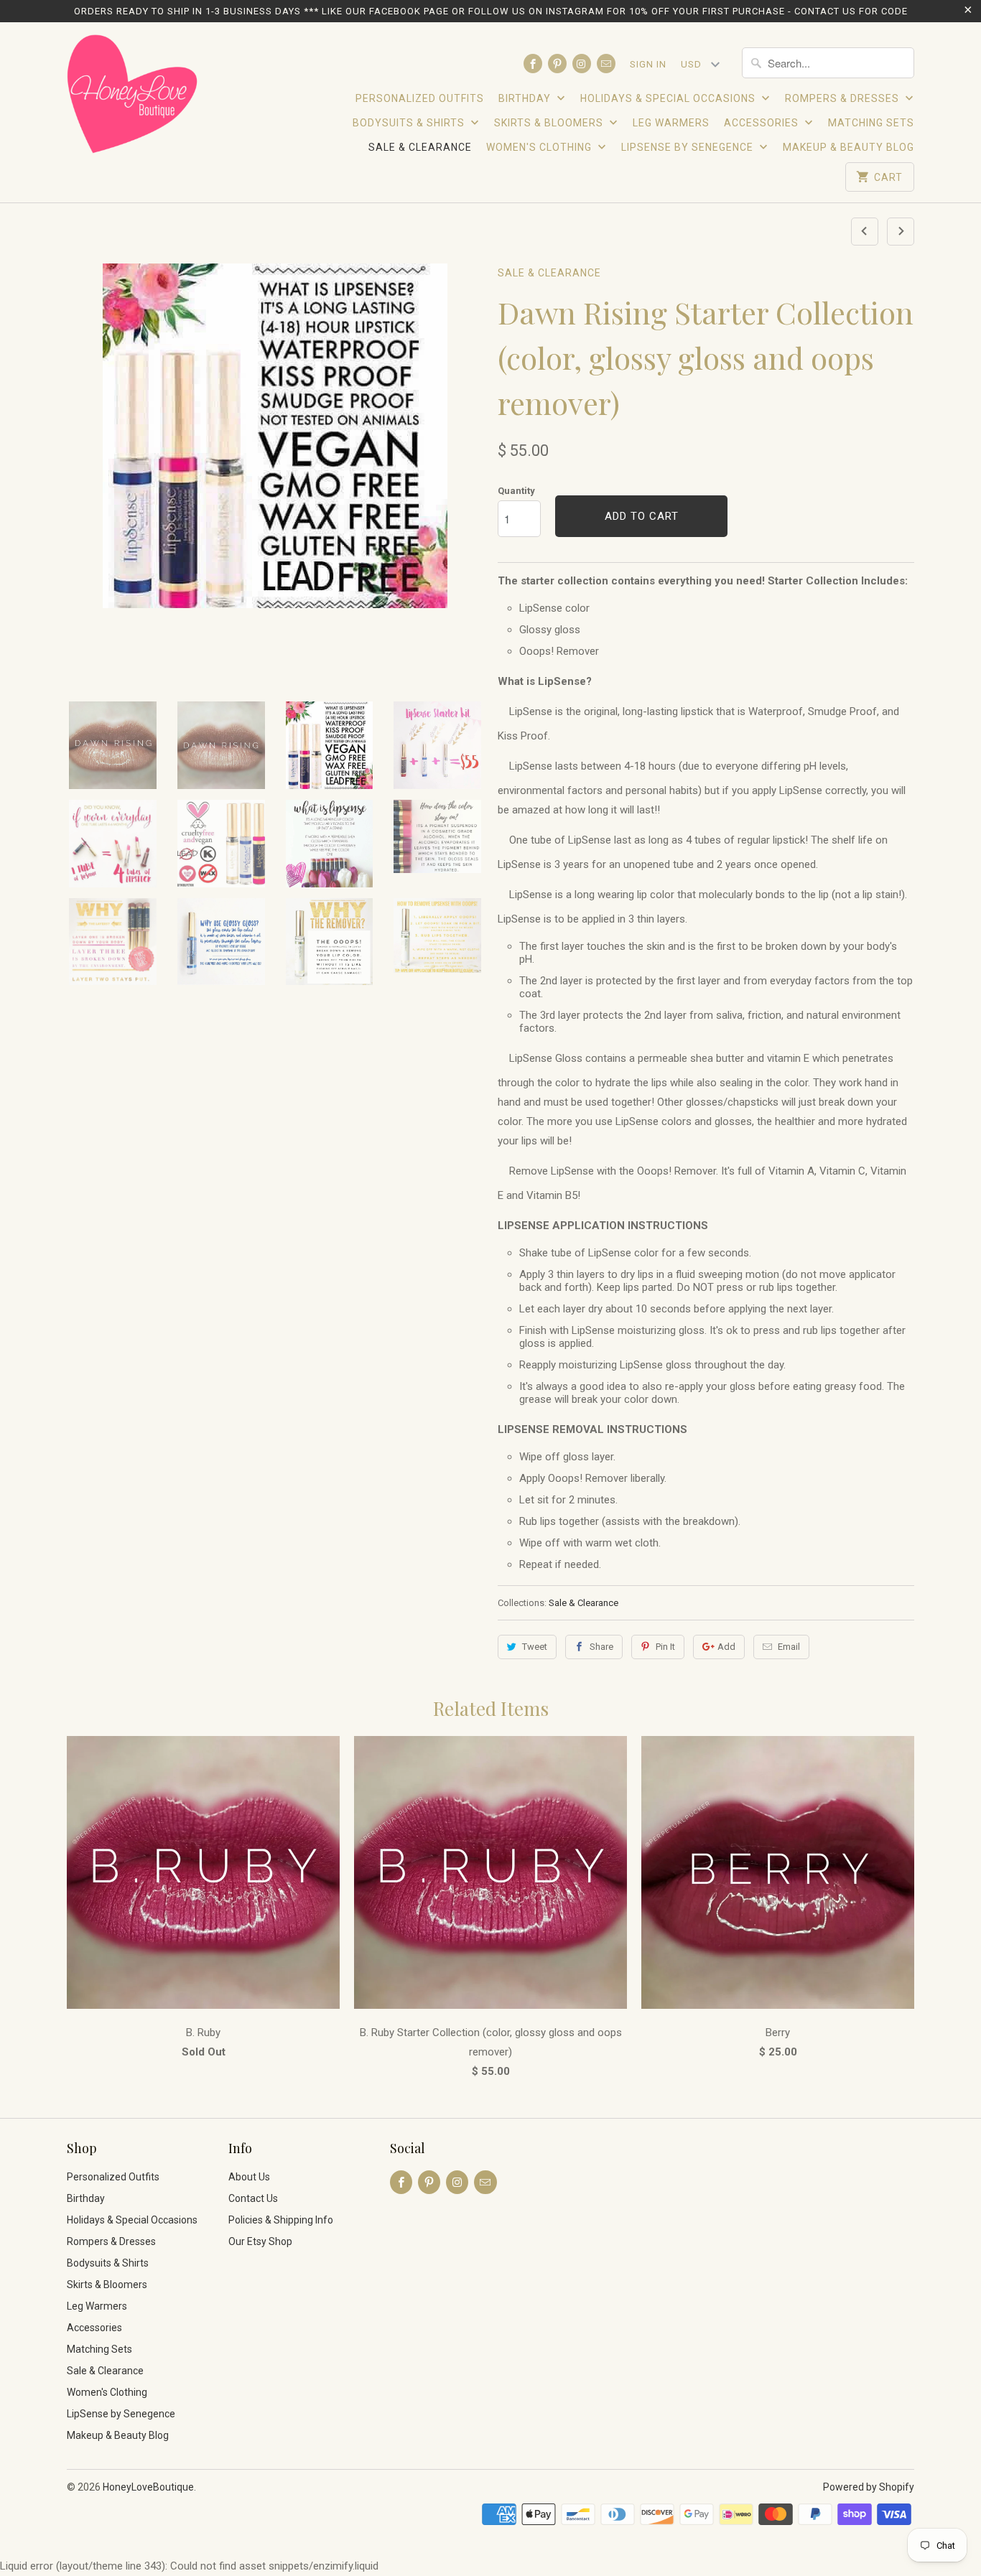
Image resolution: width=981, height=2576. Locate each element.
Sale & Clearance (420, 147)
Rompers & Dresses (843, 98)
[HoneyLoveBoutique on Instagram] (582, 64)
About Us (249, 2177)
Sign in (648, 64)
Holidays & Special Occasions (669, 98)
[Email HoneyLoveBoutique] (606, 64)
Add (726, 1647)
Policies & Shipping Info (281, 2220)
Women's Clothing (540, 147)
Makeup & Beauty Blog (849, 147)
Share (601, 1647)
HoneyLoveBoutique (148, 2487)
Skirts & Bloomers (550, 123)
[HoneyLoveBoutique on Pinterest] (557, 64)
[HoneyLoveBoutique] (133, 96)
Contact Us (253, 2198)
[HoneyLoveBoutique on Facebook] (533, 64)
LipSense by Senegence (689, 147)
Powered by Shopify (869, 2487)
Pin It (665, 1647)
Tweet (535, 1647)
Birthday (526, 98)
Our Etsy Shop (260, 2241)
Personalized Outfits (420, 98)
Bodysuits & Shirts (410, 123)
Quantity (516, 491)
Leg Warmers (671, 123)
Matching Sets (871, 123)
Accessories (763, 123)
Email (789, 1647)
